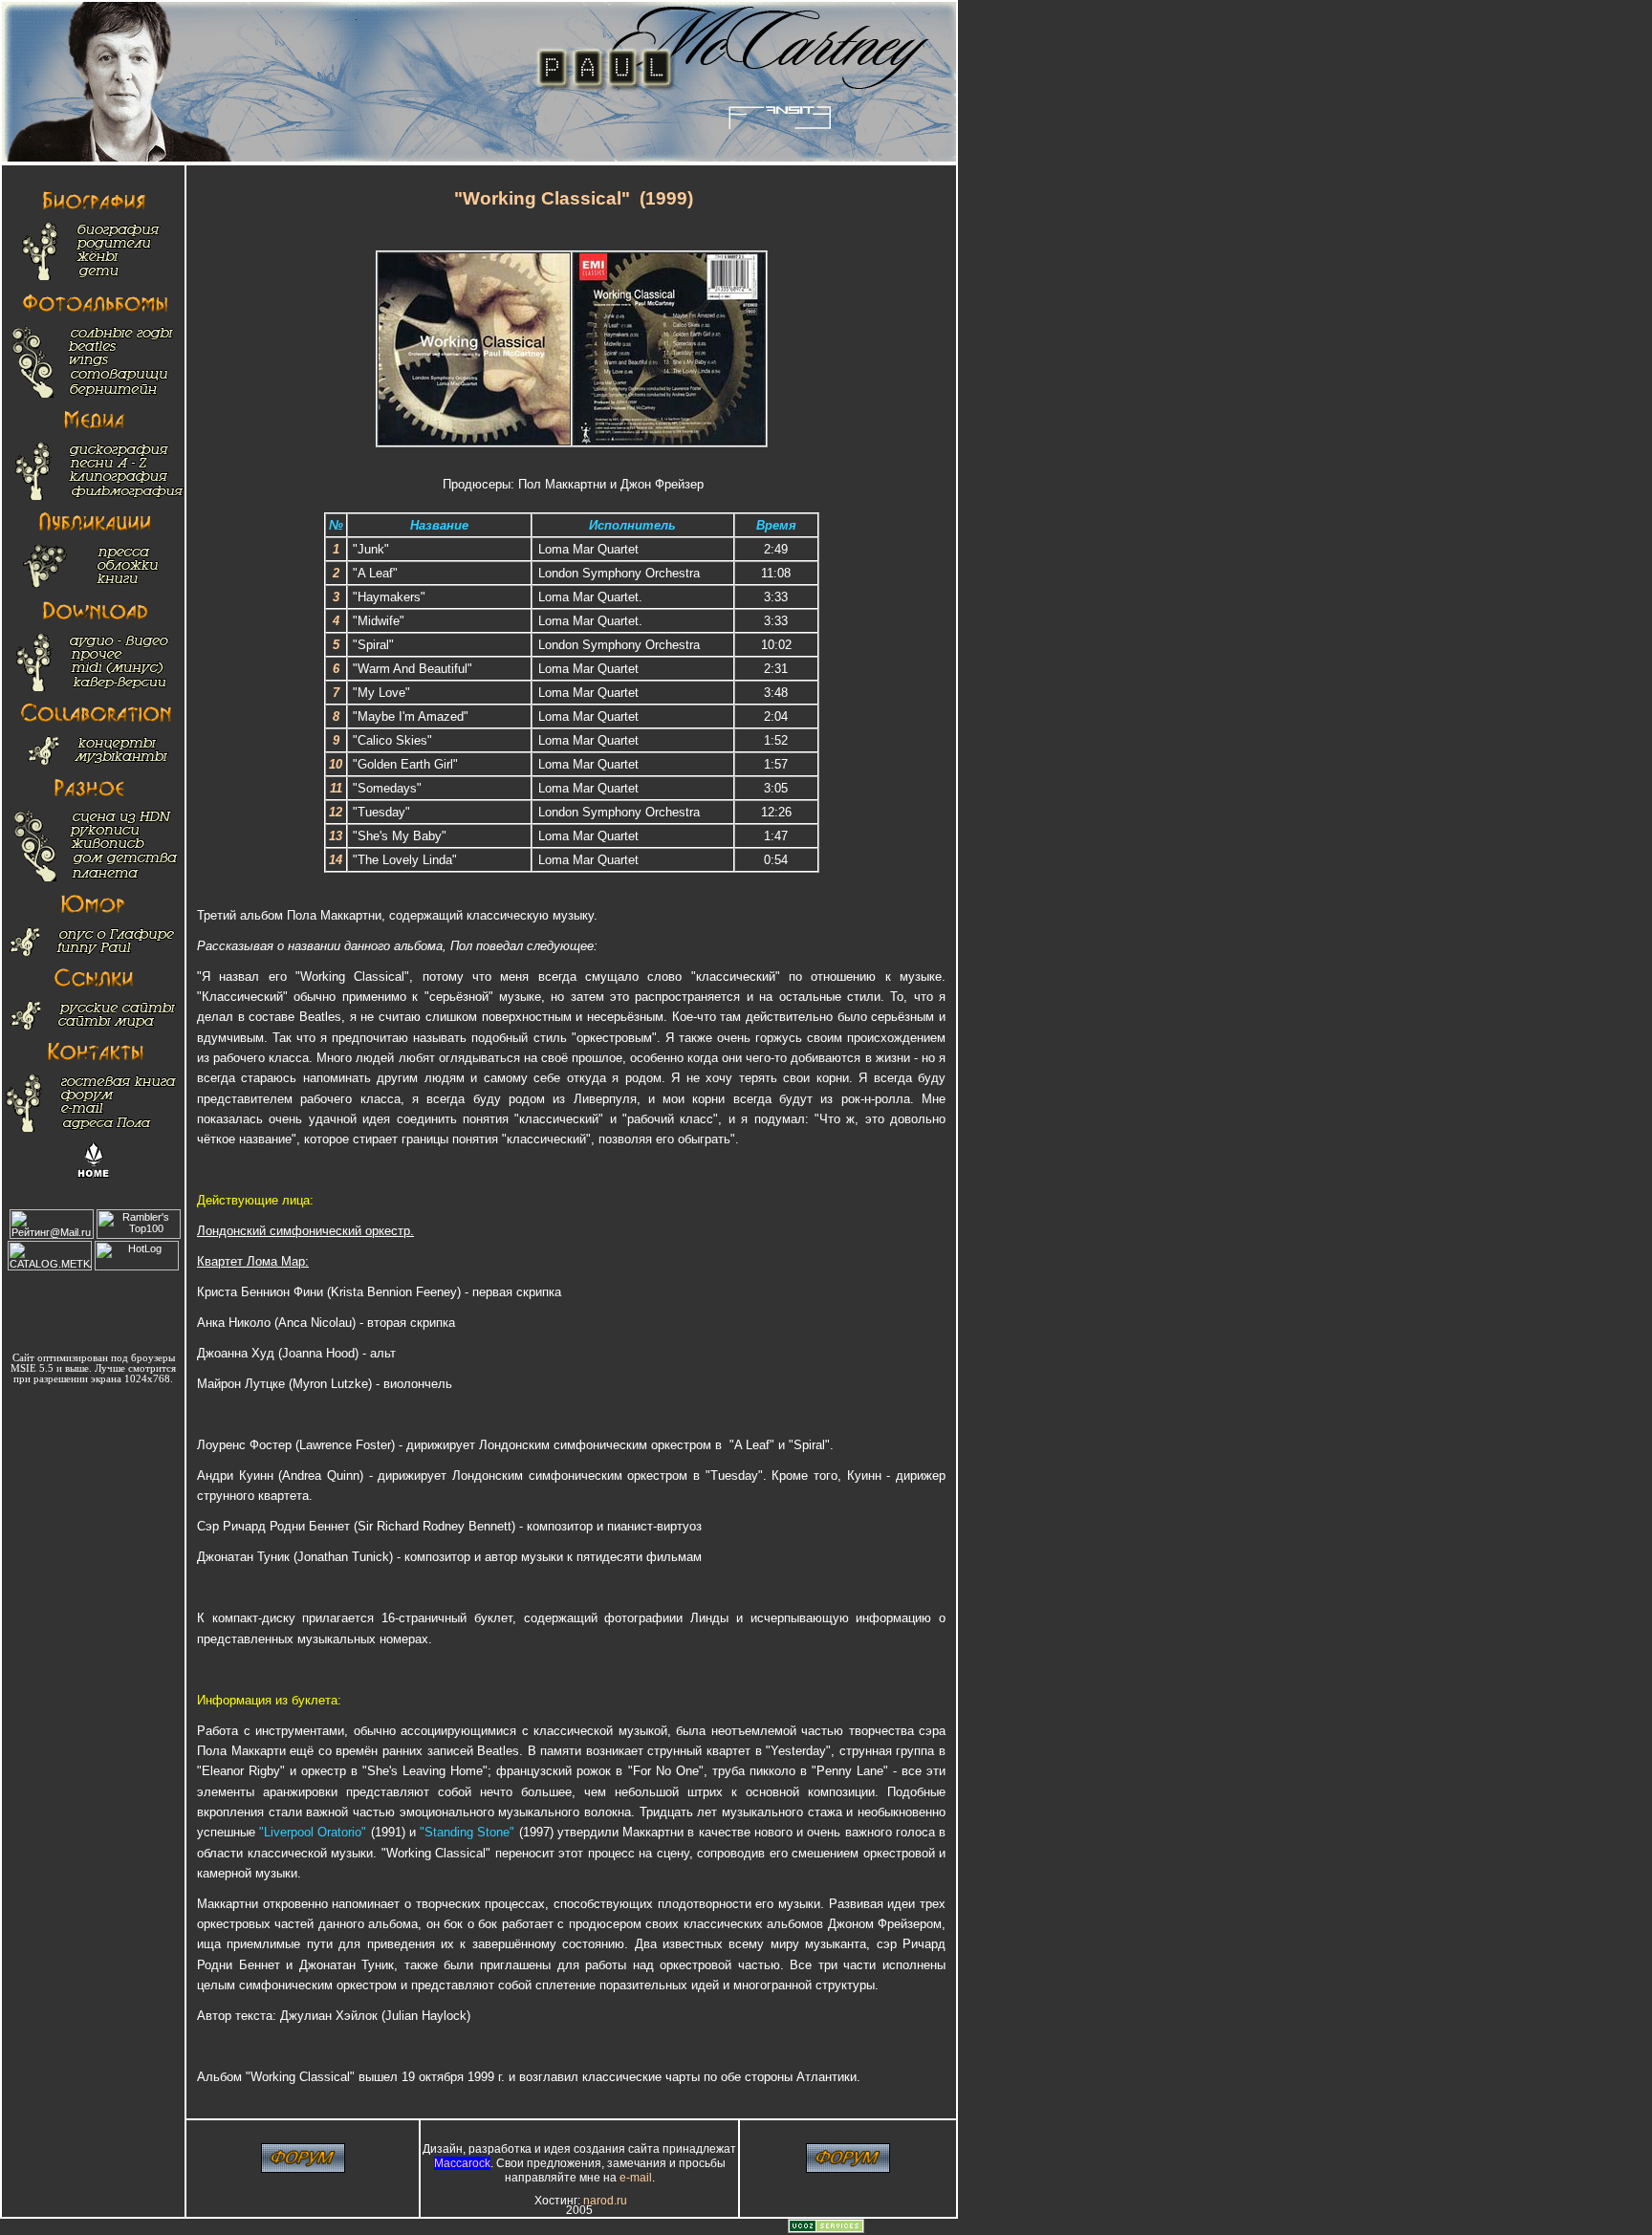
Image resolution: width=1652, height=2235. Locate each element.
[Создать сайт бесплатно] (826, 2229)
